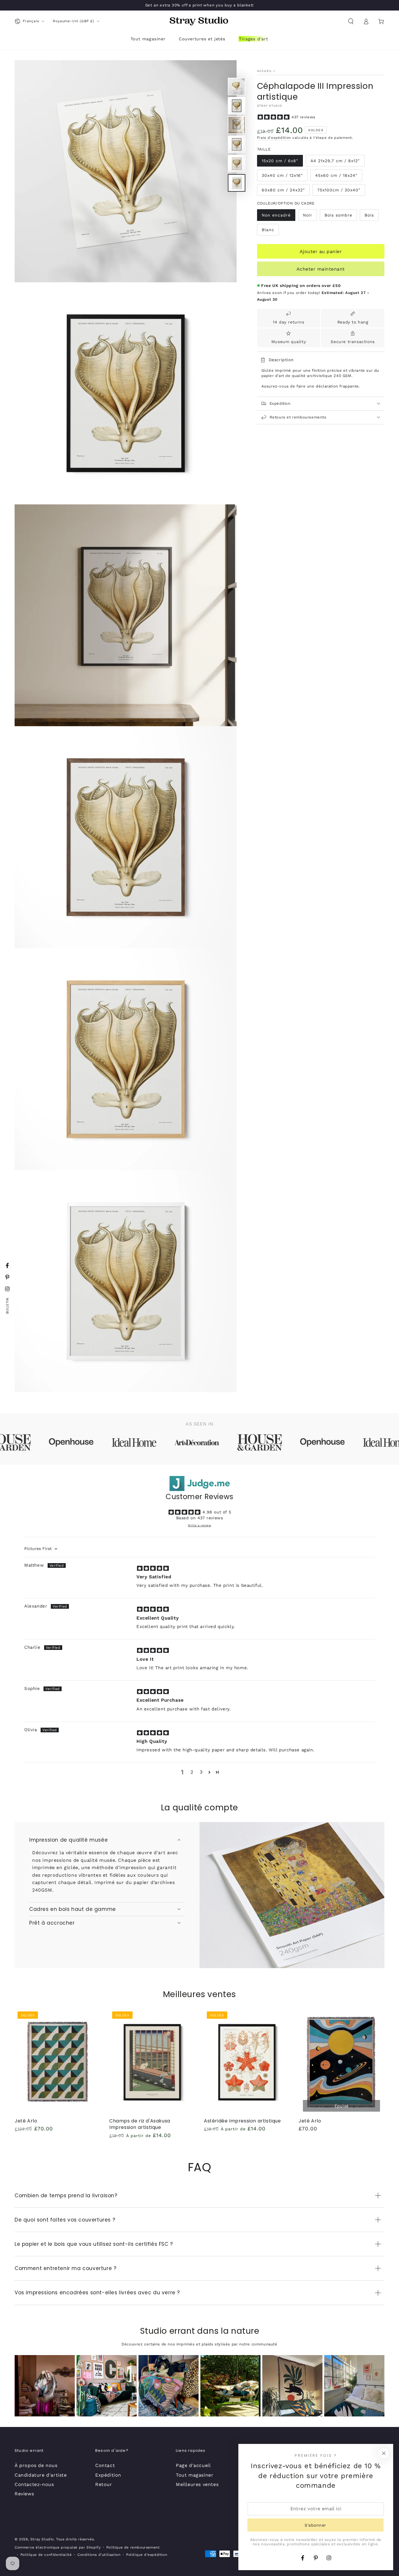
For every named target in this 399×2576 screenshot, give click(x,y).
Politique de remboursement (133, 2547)
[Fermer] (384, 2453)
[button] (351, 21)
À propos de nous (36, 2465)
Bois (369, 215)
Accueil (265, 71)
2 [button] (192, 1772)
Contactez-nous (34, 2484)
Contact (105, 2465)
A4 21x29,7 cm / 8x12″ (335, 161)
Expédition (108, 2475)
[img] (153, 1568)
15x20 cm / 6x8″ (280, 161)
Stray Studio (270, 106)
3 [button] (201, 1772)
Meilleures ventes (197, 2484)
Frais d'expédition (274, 138)
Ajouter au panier (321, 251)
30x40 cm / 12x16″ (282, 175)
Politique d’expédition (147, 2555)
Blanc (268, 230)
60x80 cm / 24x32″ (283, 190)
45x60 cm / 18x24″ (336, 175)
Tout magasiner (195, 2475)
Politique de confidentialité (46, 2555)
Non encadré (276, 215)
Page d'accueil (193, 2465)
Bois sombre (338, 215)
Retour (104, 2484)
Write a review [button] (199, 1525)
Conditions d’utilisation (99, 2555)
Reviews (24, 2494)
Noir (308, 215)
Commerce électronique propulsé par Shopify (58, 2547)
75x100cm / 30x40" (339, 190)
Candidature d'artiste (41, 2475)
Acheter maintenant (321, 269)
